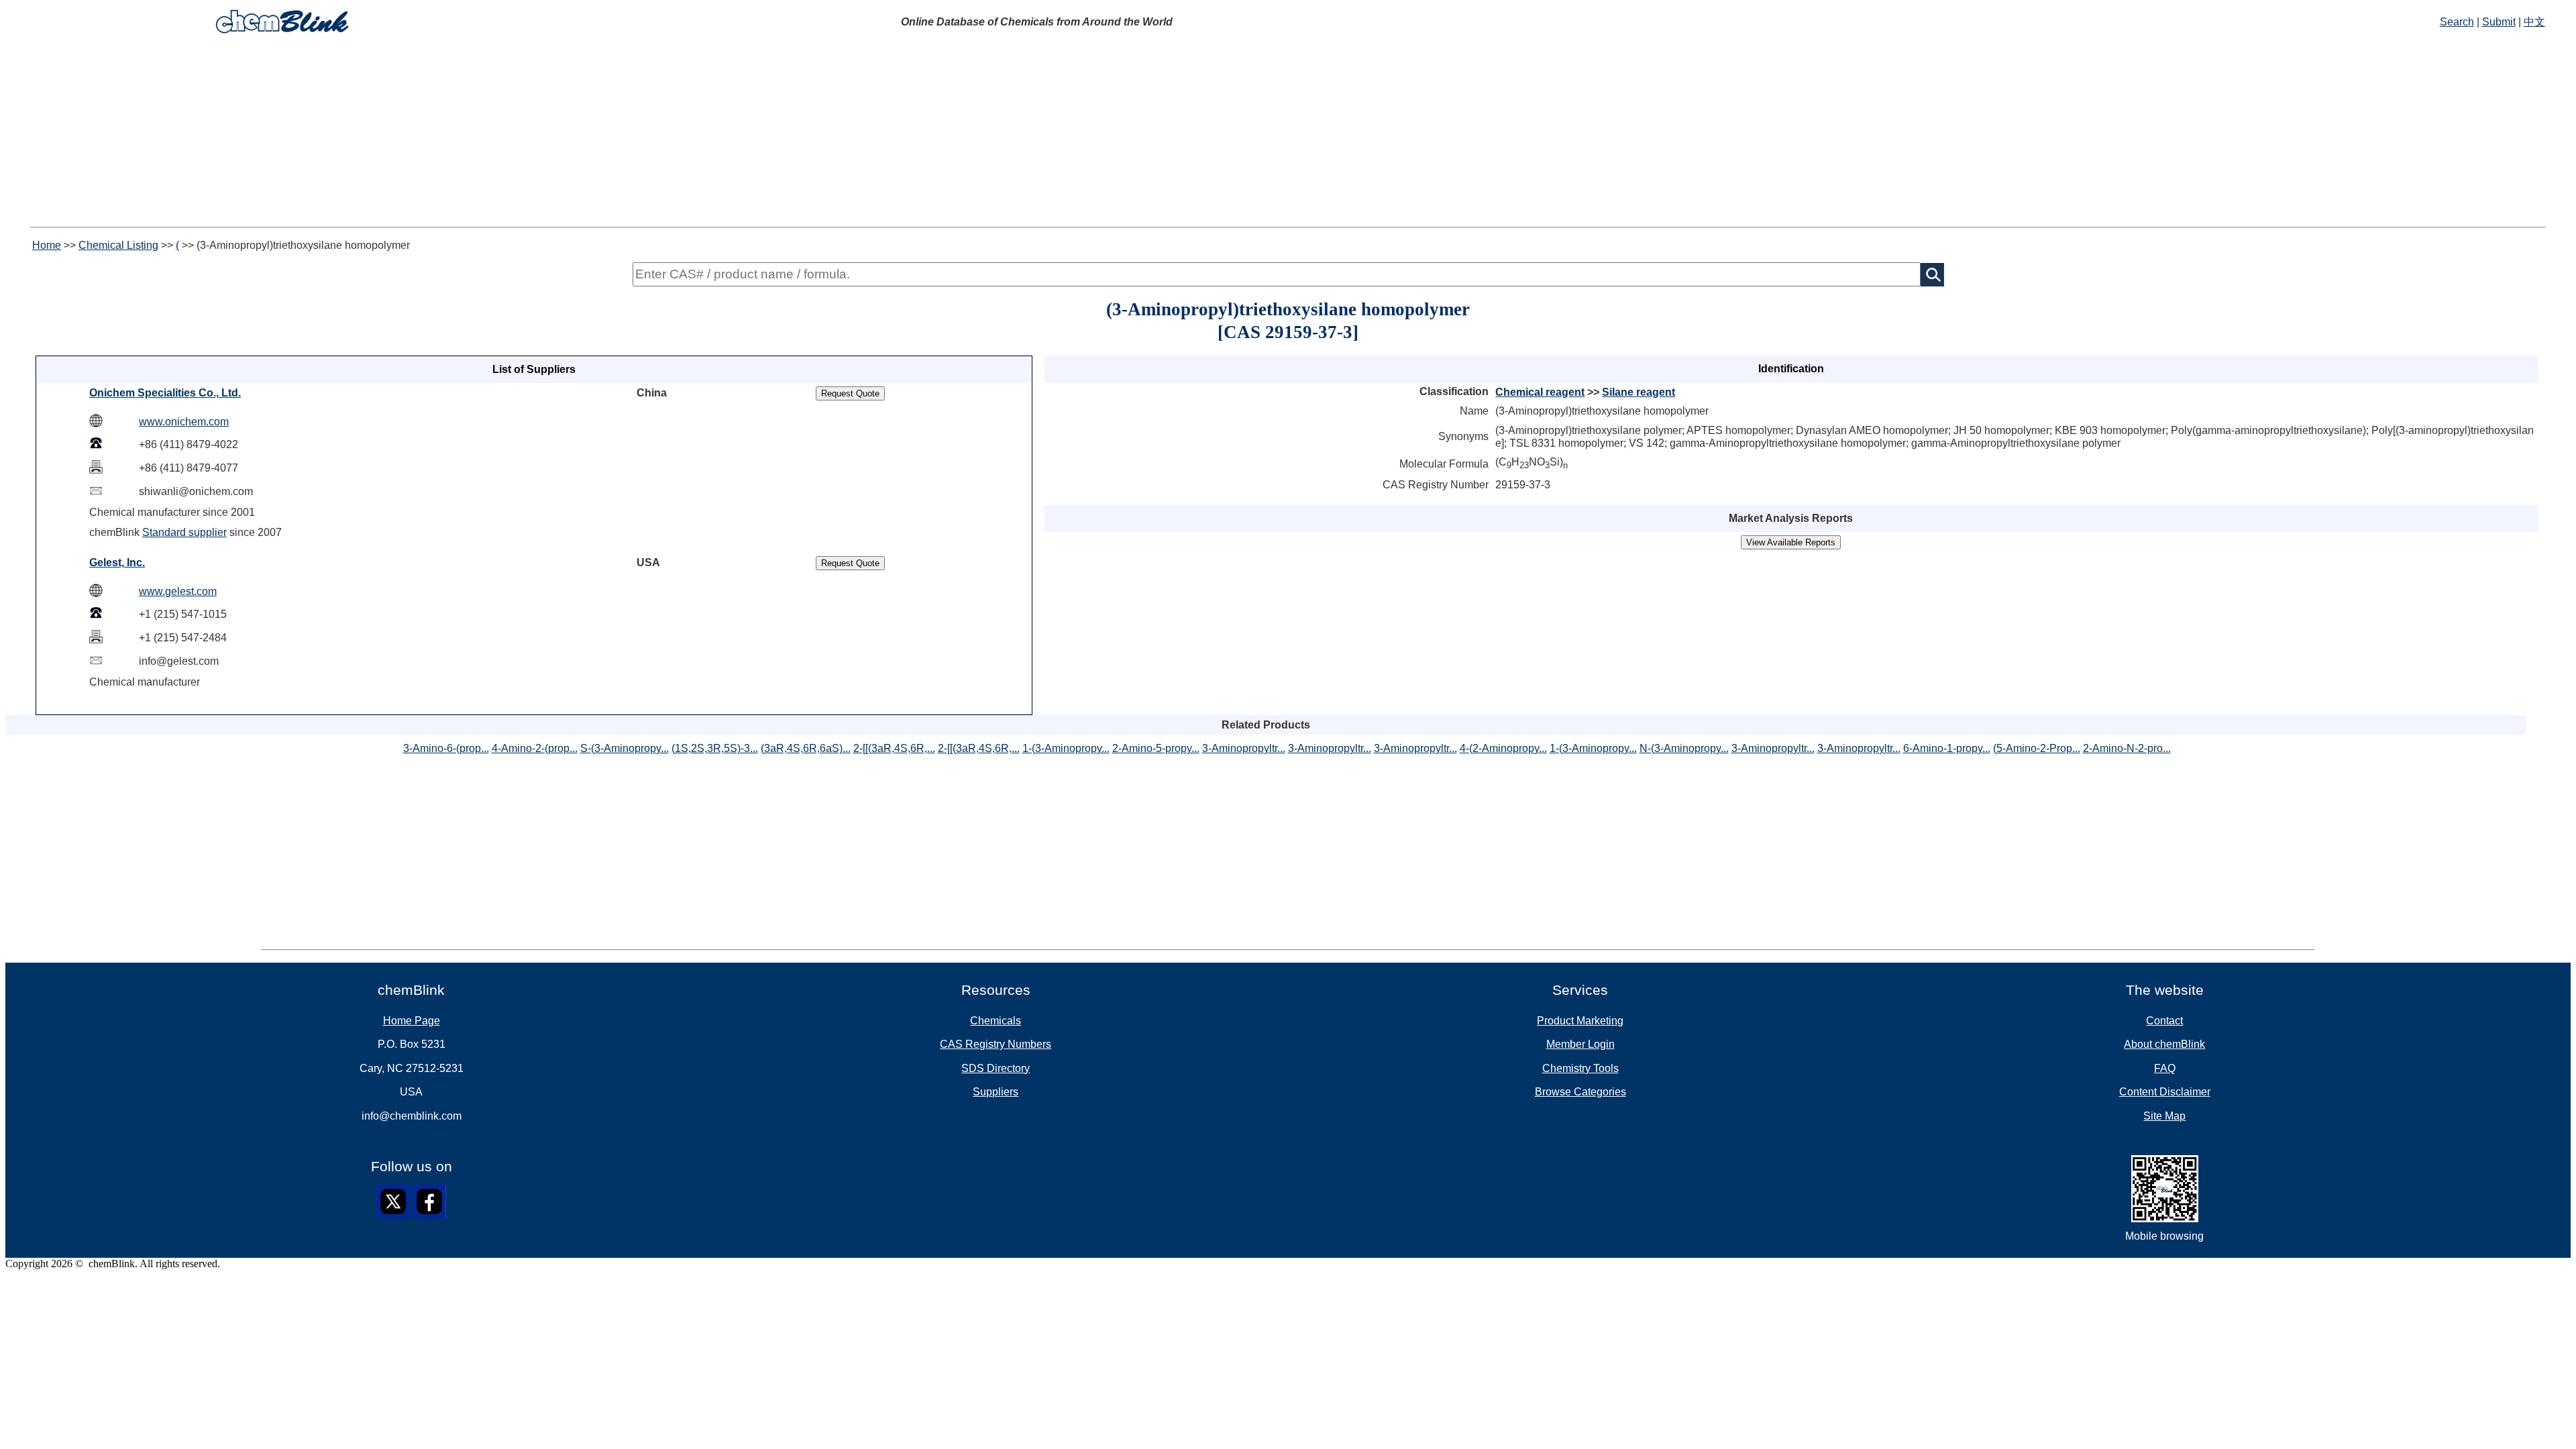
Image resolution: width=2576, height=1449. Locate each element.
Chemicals (996, 1021)
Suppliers (996, 1092)
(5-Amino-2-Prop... (2037, 748)
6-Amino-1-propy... (1947, 748)
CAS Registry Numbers (996, 1044)
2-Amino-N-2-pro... (2127, 748)
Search (2457, 22)
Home (47, 245)
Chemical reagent (1540, 392)
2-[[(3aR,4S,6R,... (894, 748)
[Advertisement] (1288, 133)
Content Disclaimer (2165, 1092)
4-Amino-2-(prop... (535, 748)
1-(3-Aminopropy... (1066, 748)
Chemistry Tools (1580, 1068)
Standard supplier (184, 532)
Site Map (2164, 1116)
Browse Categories (1580, 1092)
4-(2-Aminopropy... (1503, 748)
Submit (2499, 22)
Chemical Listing (118, 245)
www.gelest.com (178, 591)
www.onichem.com (184, 422)
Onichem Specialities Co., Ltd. (165, 393)
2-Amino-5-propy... (1156, 748)
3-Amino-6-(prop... (446, 748)
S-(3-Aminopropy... (625, 748)
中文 (2534, 22)
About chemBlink (2164, 1044)
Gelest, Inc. (117, 562)
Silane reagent (1639, 392)
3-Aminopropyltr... (1244, 748)
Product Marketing (1580, 1021)
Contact (2164, 1021)
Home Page (412, 1021)
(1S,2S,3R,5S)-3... (715, 748)
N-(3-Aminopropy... (1684, 748)
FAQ (2165, 1068)
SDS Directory (996, 1068)
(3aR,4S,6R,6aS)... (806, 748)
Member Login (1580, 1044)
